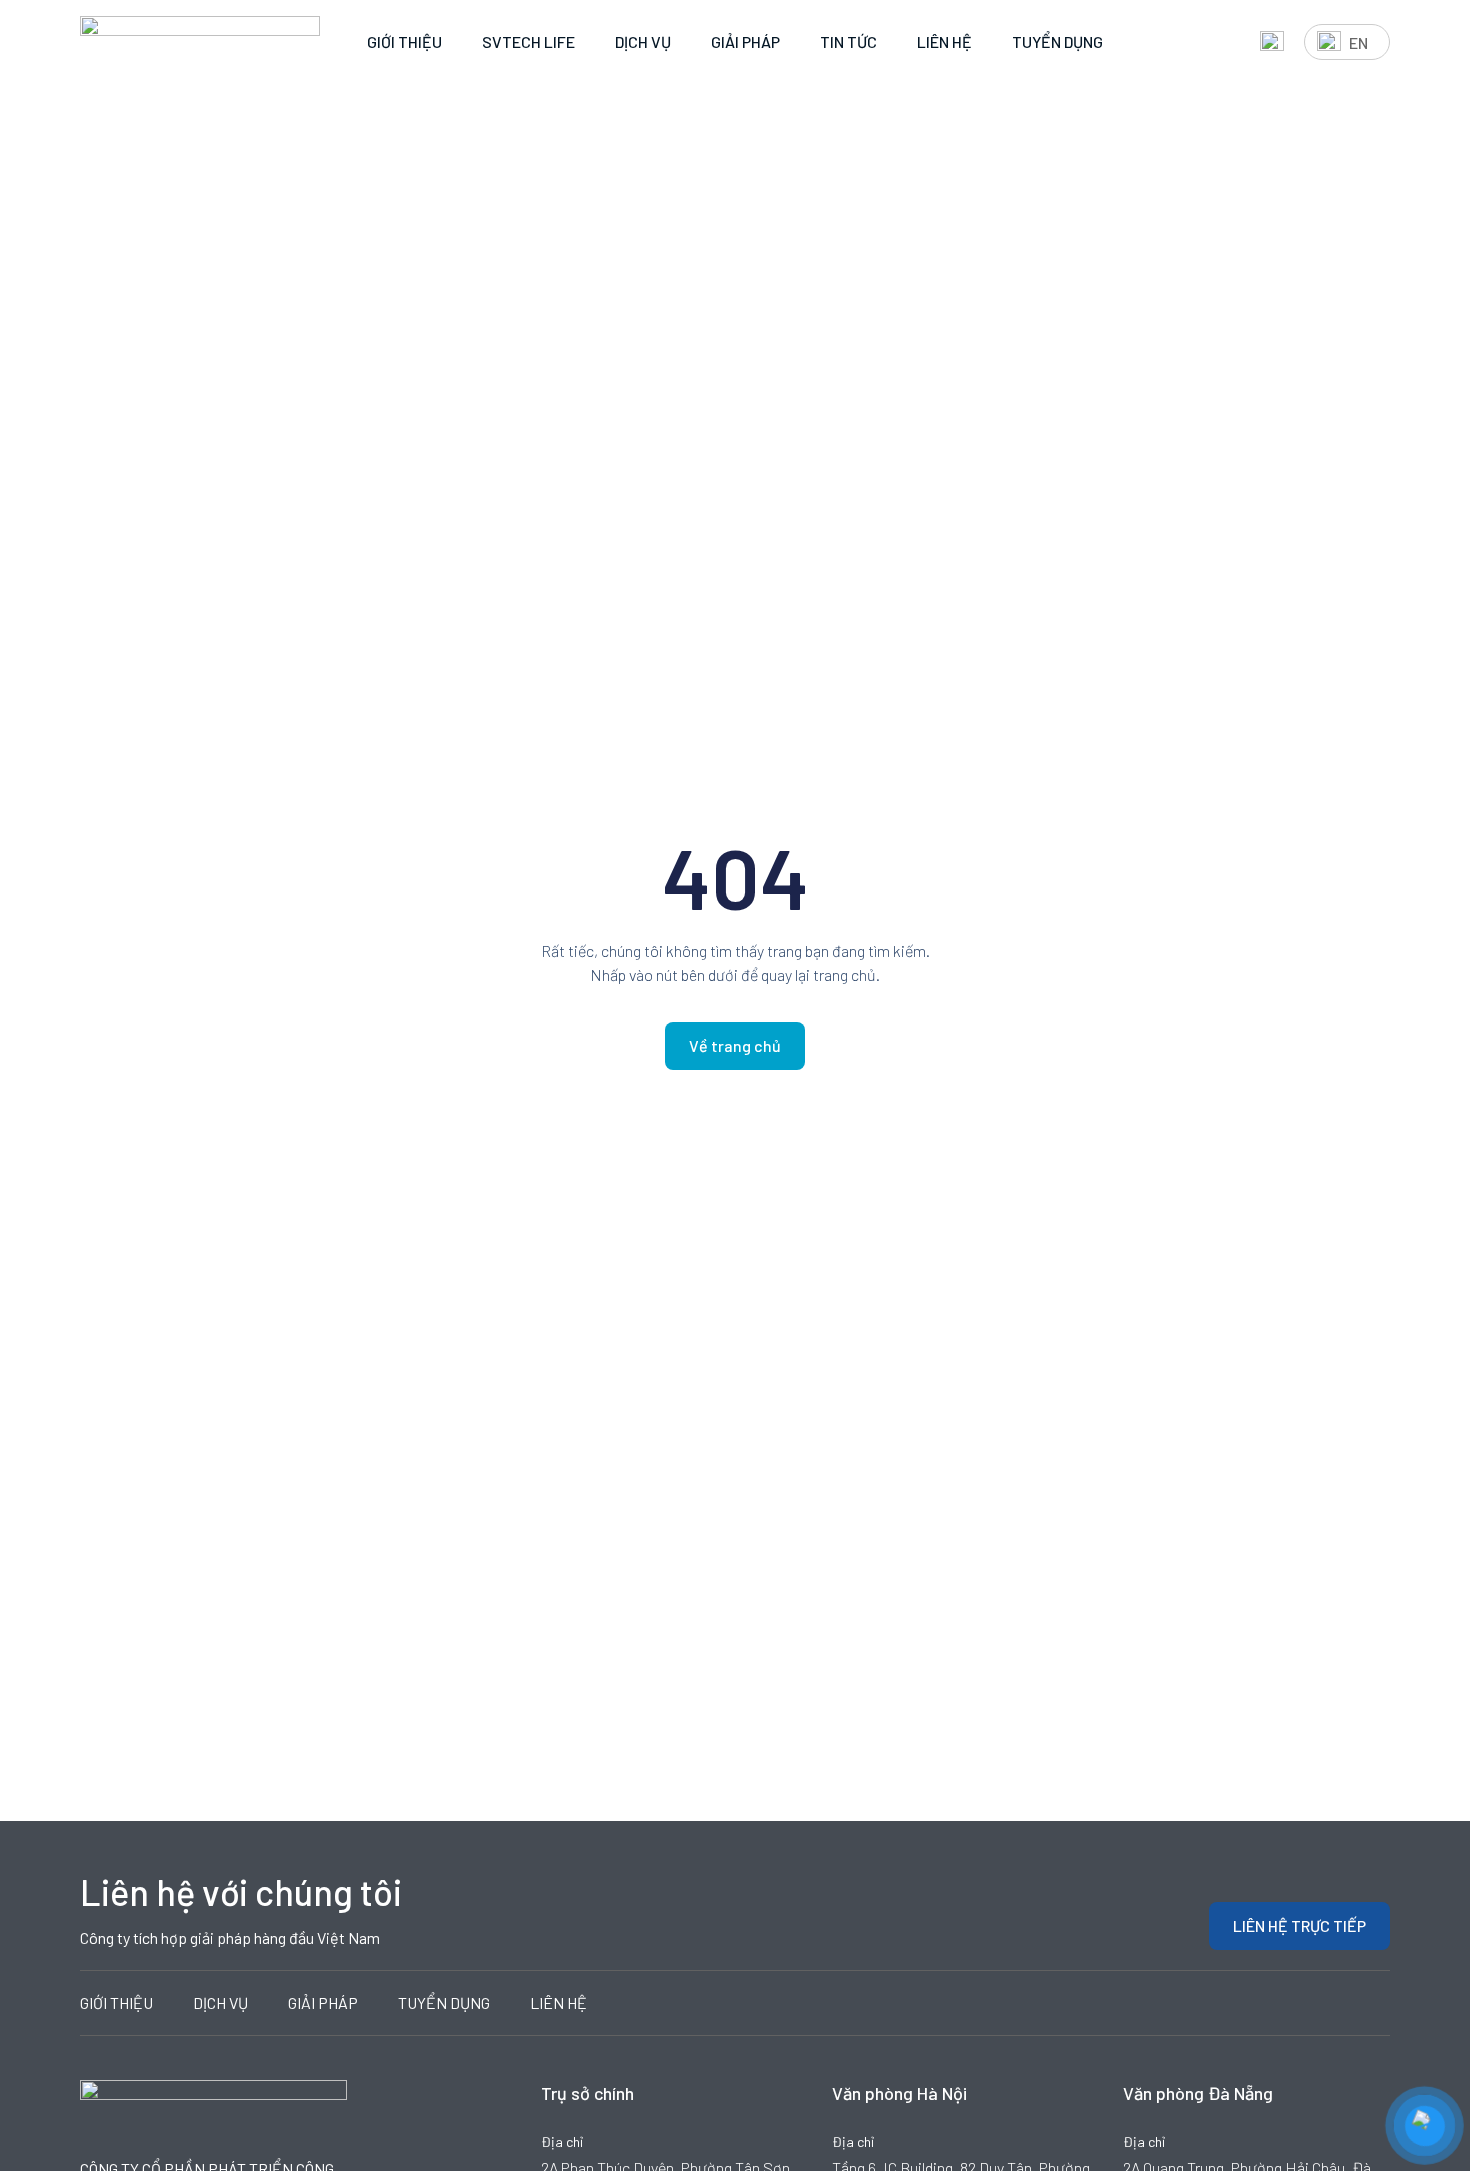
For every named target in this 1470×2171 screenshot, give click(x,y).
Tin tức (848, 41)
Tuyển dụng (1057, 41)
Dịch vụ (643, 41)
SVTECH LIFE (528, 41)
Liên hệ (944, 41)
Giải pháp (745, 41)
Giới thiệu (404, 41)
